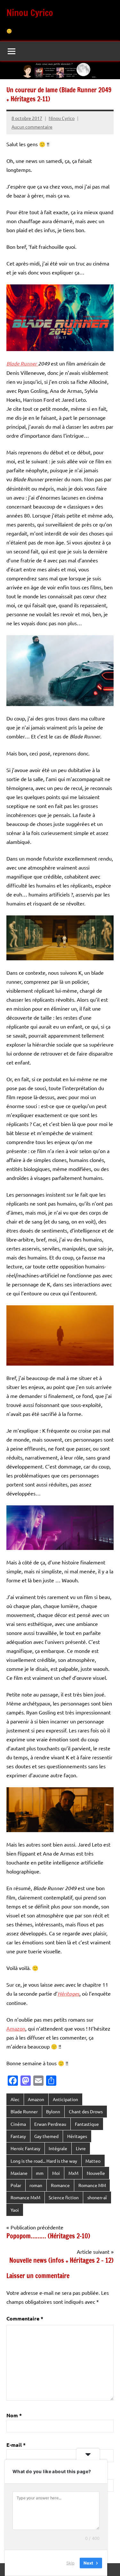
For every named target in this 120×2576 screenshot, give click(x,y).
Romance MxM (25, 2197)
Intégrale (58, 2148)
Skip (70, 2563)
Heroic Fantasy (25, 2148)
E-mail (16, 2445)
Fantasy (18, 2136)
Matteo (93, 2161)
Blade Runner (24, 2111)
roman (36, 2185)
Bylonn (53, 2111)
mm (40, 2173)
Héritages (77, 2136)
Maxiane (19, 2173)
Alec (15, 2099)
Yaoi (15, 2210)
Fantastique (87, 2124)
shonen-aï (97, 2197)
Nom (14, 2415)
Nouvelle (96, 2173)
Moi (56, 2173)
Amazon (16, 2028)
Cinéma (18, 2124)
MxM (73, 2173)
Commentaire (25, 2318)
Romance (60, 2185)
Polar (16, 2185)
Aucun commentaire (32, 127)
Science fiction (64, 2197)
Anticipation (65, 2099)
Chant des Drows (86, 2111)
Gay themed (46, 2136)
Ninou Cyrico (30, 13)
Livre (81, 2148)
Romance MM (92, 2185)
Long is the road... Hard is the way (44, 2161)
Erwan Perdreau (50, 2124)
